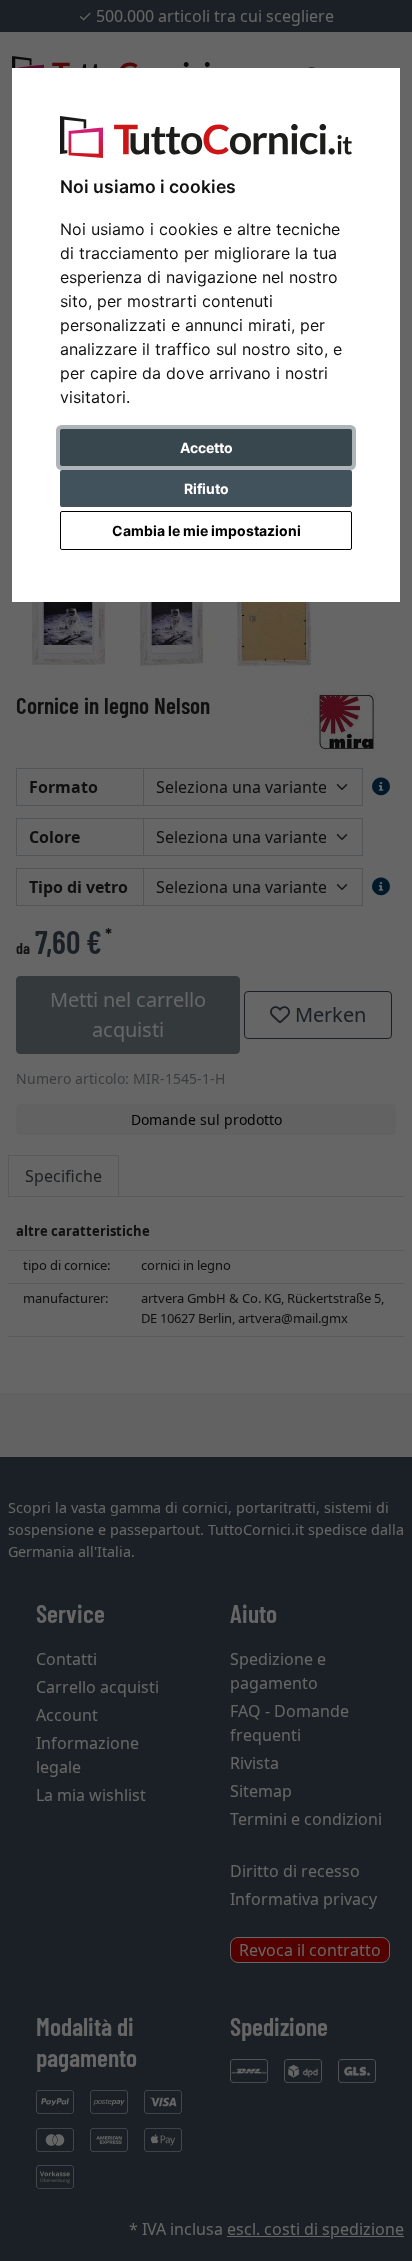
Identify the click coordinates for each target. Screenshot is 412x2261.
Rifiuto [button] (206, 488)
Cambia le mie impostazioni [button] (206, 530)
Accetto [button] (206, 447)
